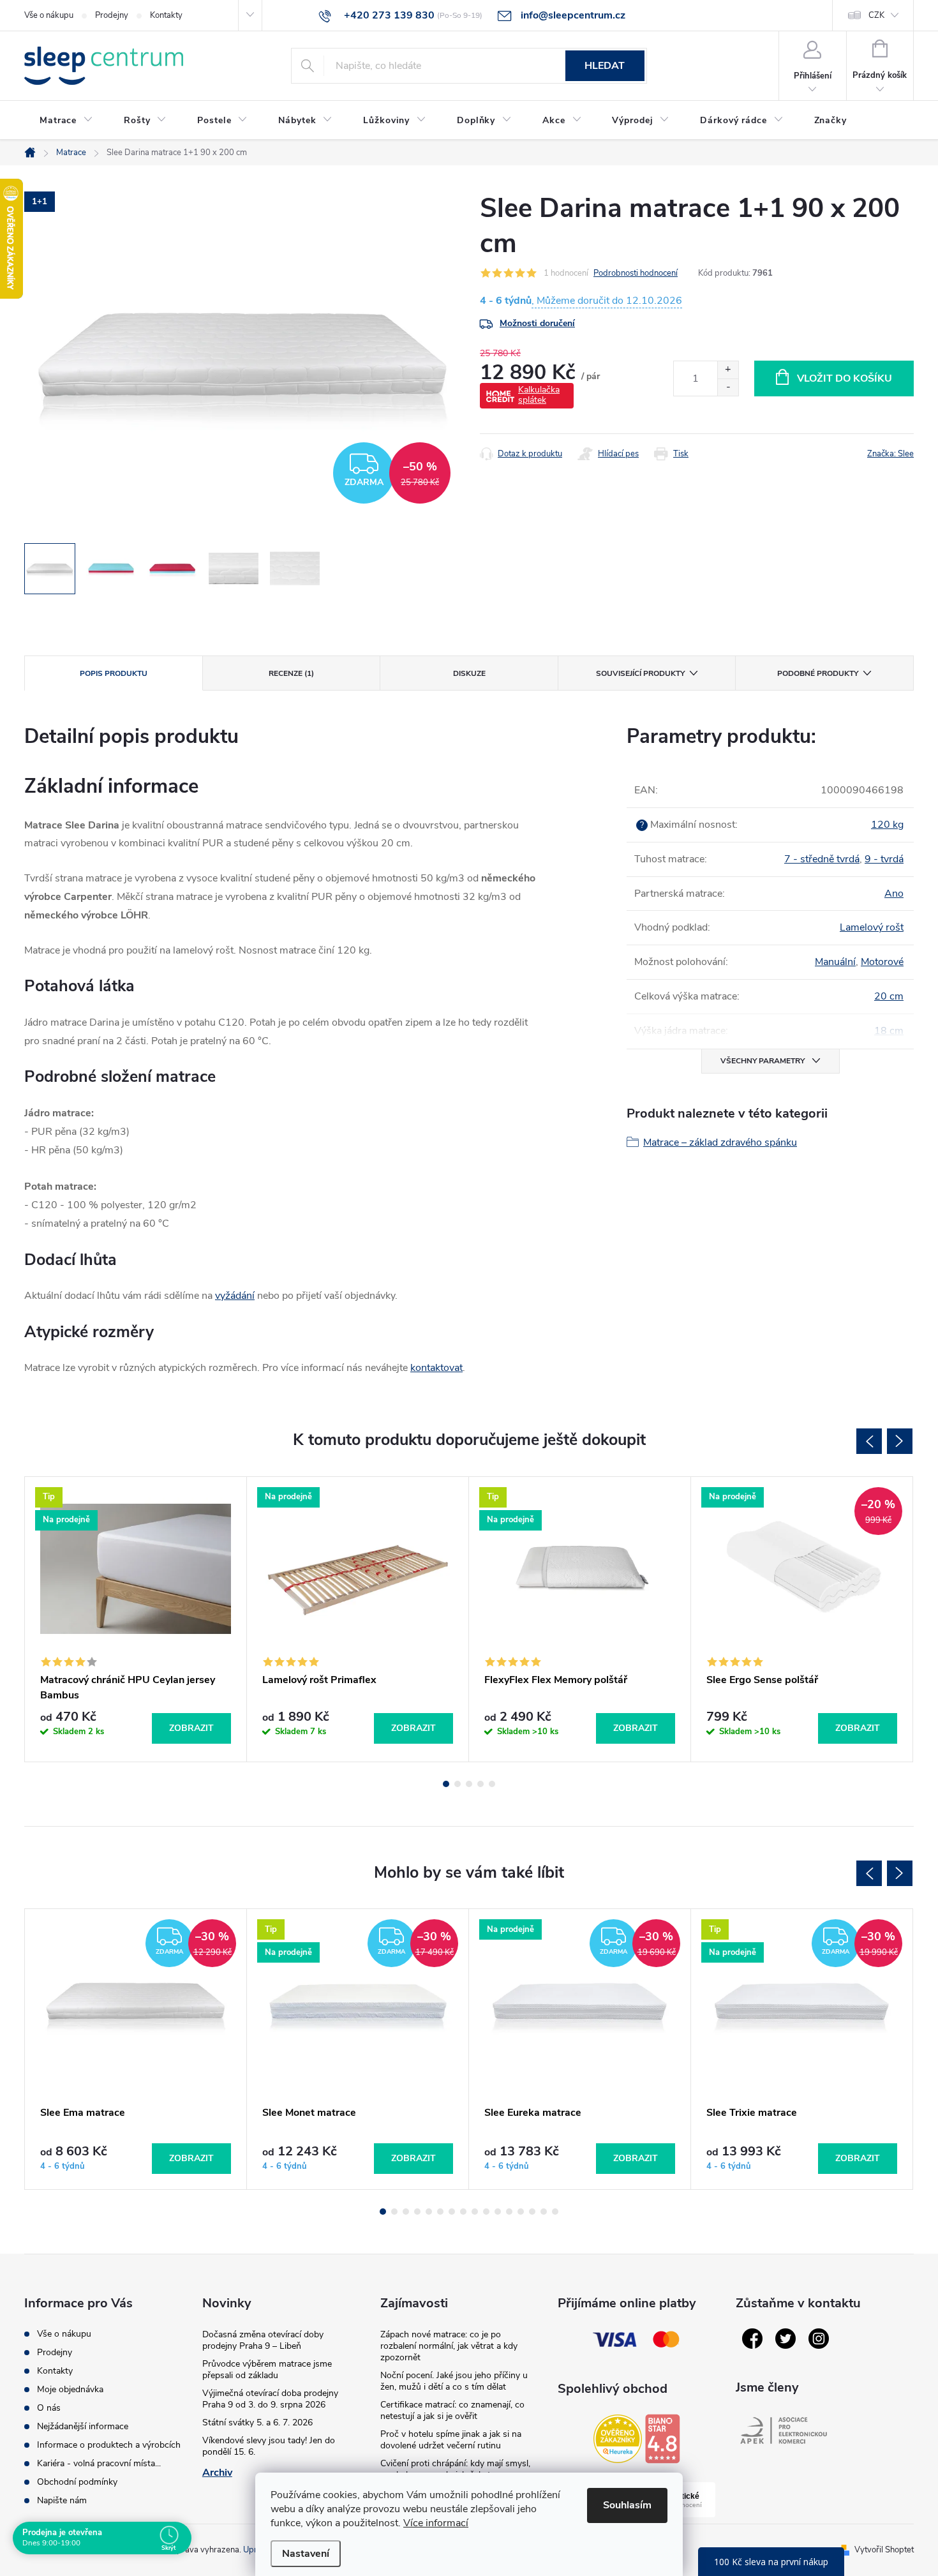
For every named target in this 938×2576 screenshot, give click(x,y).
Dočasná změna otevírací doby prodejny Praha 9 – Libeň (263, 2340)
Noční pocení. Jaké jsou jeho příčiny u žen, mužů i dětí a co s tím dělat (454, 2381)
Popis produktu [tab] (114, 673)
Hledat (605, 66)
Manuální (835, 962)
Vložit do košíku (845, 378)
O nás (49, 2408)
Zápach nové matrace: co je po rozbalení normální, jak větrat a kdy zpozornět (449, 2346)
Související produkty (640, 673)
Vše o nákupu (49, 15)
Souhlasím (627, 2505)
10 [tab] (486, 2212)
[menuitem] (66, 121)
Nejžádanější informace (83, 2426)
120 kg (887, 825)
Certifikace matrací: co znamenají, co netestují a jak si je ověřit (452, 2410)
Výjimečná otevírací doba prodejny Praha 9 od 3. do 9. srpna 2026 (270, 2399)
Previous (869, 1441)
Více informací (436, 2523)
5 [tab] (492, 1784)
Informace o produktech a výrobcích (109, 2445)
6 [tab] (440, 2212)
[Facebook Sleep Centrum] (752, 2339)
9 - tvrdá (884, 859)
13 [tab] (521, 2212)
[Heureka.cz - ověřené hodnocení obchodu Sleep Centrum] (618, 2439)
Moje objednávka (70, 2389)
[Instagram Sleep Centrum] (819, 2339)
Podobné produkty (818, 673)
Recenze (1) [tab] (291, 673)
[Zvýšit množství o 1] (728, 370)
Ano (894, 894)
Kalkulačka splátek (539, 395)
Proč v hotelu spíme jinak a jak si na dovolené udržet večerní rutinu (451, 2440)
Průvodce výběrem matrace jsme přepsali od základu (267, 2370)
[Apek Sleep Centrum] (784, 2430)
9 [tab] (475, 2212)
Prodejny (112, 15)
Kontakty (166, 15)
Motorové (882, 962)
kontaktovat (436, 1368)
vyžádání (235, 1296)
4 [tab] (480, 1784)
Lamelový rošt (872, 927)
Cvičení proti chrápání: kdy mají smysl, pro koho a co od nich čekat (455, 2469)
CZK (876, 15)
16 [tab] (555, 2212)
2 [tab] (458, 1784)
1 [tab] (446, 1784)
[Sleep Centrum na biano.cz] (662, 2439)
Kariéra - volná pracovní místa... (99, 2463)
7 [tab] (452, 2212)
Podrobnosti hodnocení (636, 273)
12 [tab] (509, 2212)
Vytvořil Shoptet (884, 2550)
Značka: (890, 454)
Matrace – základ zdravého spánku (720, 1142)
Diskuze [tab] (469, 673)
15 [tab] (544, 2212)
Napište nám (62, 2500)
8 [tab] (463, 2212)
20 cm (889, 996)
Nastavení (306, 2554)
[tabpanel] (136, 1619)
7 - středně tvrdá (822, 859)
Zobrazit (191, 1728)
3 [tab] (469, 1784)
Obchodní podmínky (77, 2482)
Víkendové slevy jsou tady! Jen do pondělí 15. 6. (269, 2446)
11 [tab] (498, 2212)
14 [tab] (532, 2212)
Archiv (217, 2473)
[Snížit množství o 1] (728, 387)
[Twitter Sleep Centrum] (785, 2339)
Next (900, 1441)
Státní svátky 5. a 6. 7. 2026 (257, 2422)
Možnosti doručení (537, 323)
